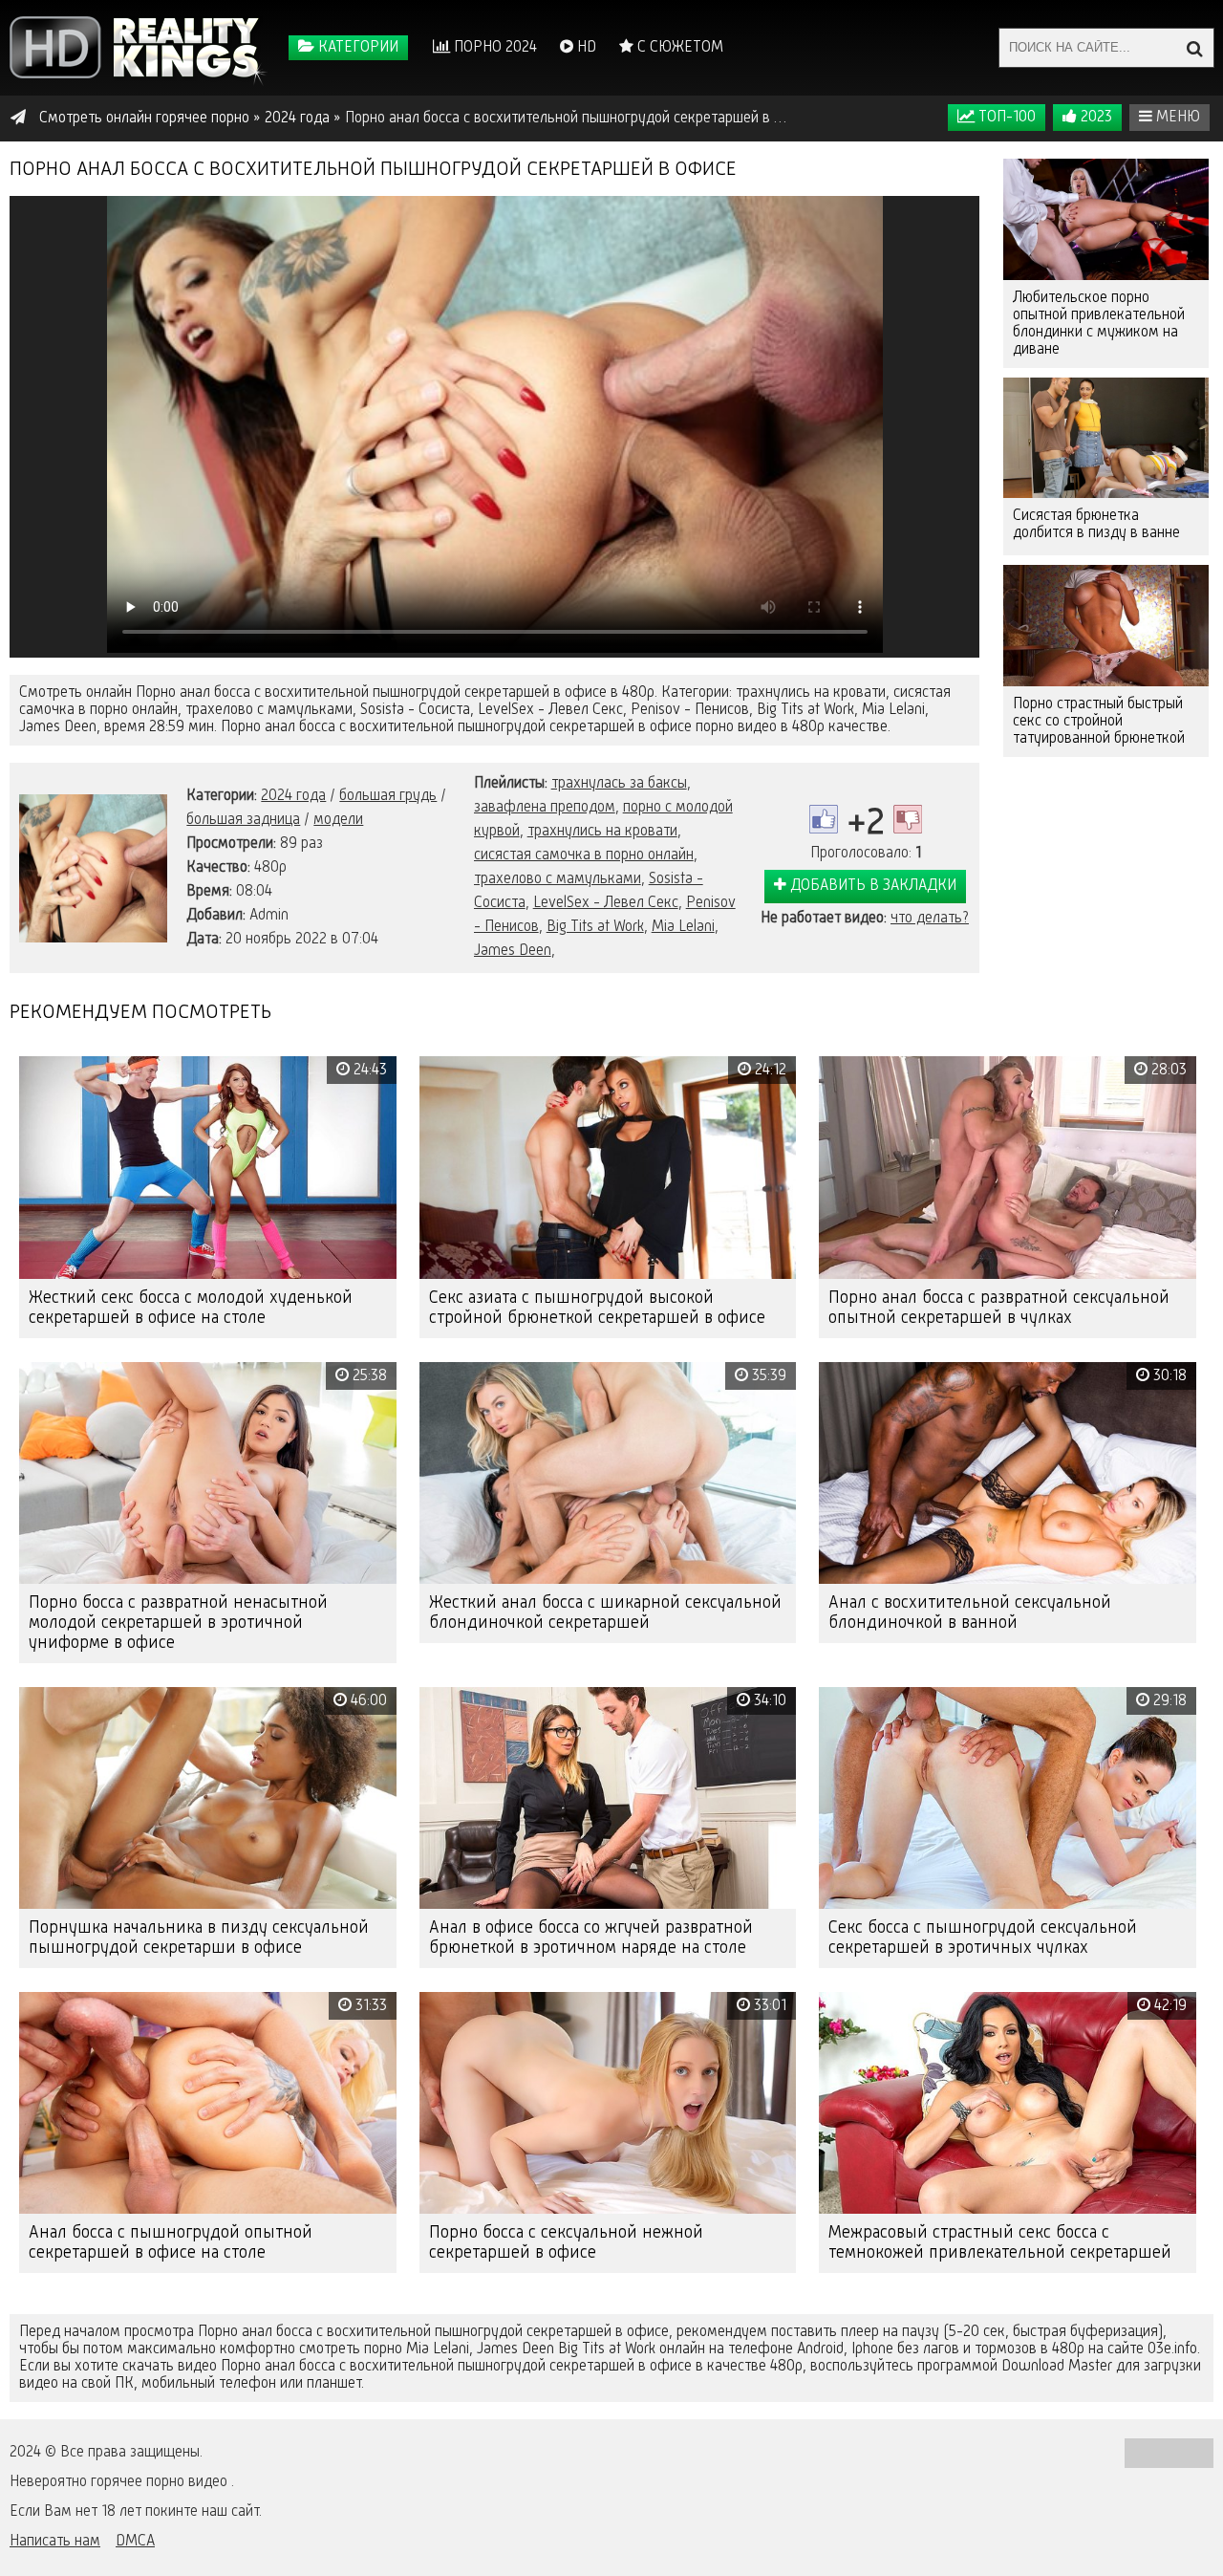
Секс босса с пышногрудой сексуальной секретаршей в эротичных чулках (983, 1938)
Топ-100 (1005, 118)
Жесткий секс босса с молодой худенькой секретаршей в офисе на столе (191, 1308)
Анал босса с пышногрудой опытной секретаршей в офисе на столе (171, 2243)
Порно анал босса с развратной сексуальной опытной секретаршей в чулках (999, 1308)
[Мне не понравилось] (908, 819)
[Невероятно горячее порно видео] (139, 48)
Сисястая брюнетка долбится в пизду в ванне (1096, 525)
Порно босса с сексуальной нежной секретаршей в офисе (566, 2243)
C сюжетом (678, 48)
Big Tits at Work (595, 927)
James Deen (513, 951)
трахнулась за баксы (619, 784)
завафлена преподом (545, 808)
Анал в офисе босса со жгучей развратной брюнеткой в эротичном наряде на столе (591, 1938)
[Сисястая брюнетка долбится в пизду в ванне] (1106, 438)
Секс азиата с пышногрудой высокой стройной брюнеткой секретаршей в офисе (597, 1308)
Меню (1176, 118)
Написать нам (55, 2542)
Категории (356, 48)
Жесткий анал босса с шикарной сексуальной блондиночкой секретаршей (605, 1613)
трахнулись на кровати (602, 832)
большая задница (243, 820)
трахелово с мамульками (558, 879)
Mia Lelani (683, 927)
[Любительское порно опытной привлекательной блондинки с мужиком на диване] (1106, 219)
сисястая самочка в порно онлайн (584, 855)
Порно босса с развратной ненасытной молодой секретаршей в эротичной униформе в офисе (178, 1623)
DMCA (135, 2542)
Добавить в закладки (871, 886)
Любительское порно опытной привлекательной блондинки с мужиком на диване (1099, 324)
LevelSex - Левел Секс (606, 903)
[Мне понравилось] (824, 819)
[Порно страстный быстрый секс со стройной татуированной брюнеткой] (1106, 626)
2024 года (293, 796)
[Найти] (1194, 48)
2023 (1094, 118)
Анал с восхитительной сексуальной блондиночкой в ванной (970, 1613)
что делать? (930, 919)
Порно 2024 (493, 48)
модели (338, 820)
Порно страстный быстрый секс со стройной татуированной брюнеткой (1099, 722)
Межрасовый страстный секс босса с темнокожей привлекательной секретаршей (1000, 2243)
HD (585, 48)
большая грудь (388, 796)
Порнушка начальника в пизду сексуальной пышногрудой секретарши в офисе (199, 1938)
